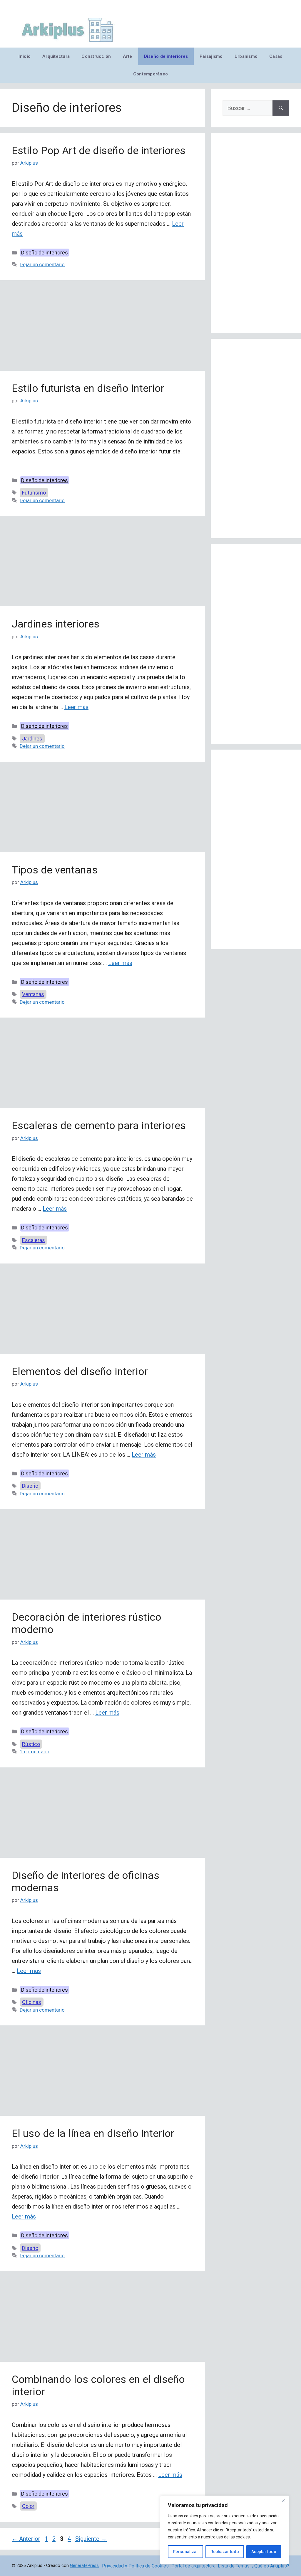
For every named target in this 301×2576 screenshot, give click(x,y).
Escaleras (34, 1240)
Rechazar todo (225, 2552)
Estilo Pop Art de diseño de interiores (99, 151)
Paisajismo (211, 56)
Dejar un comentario (42, 264)
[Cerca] (283, 2501)
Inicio (25, 56)
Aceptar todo (264, 2552)
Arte (128, 56)
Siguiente (91, 2539)
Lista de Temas (234, 2566)
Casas (276, 56)
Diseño (30, 1486)
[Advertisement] (102, 327)
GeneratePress (84, 2565)
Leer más (76, 707)
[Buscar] (281, 108)
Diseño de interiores (166, 56)
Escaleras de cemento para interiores (99, 1126)
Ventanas (33, 994)
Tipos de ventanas (55, 870)
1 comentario (35, 1752)
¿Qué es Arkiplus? (271, 2566)
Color (28, 2506)
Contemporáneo (151, 74)
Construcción (96, 56)
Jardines (32, 739)
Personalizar (185, 2552)
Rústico (31, 1744)
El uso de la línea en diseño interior (93, 2134)
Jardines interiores (56, 624)
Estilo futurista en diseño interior (88, 388)
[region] (225, 2530)
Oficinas (32, 2002)
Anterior (26, 2539)
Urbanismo (246, 56)
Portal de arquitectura (193, 2566)
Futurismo (34, 493)
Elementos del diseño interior (80, 1372)
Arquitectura (56, 56)
